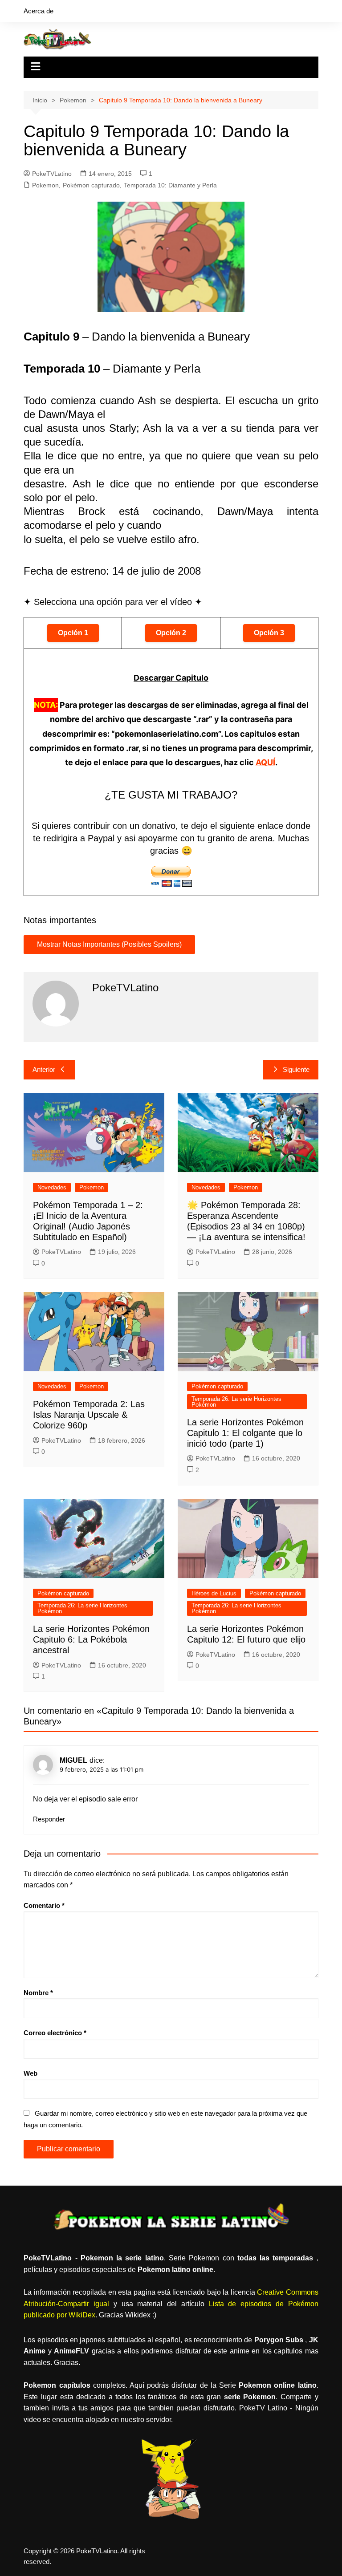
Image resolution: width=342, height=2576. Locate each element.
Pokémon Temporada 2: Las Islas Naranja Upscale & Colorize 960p (89, 1415)
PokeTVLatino (52, 174)
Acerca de (39, 11)
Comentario (44, 1905)
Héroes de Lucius (214, 1593)
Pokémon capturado (91, 185)
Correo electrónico (55, 2033)
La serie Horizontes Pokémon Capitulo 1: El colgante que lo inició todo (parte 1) (245, 1433)
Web (31, 2073)
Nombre (38, 1993)
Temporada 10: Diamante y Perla (170, 185)
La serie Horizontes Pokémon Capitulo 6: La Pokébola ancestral (91, 1639)
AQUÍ (265, 762)
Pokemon (45, 185)
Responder (49, 1819)
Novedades (52, 1187)
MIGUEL (73, 1760)
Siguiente (296, 1069)
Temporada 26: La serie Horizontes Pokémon (236, 1402)
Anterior (44, 1069)
